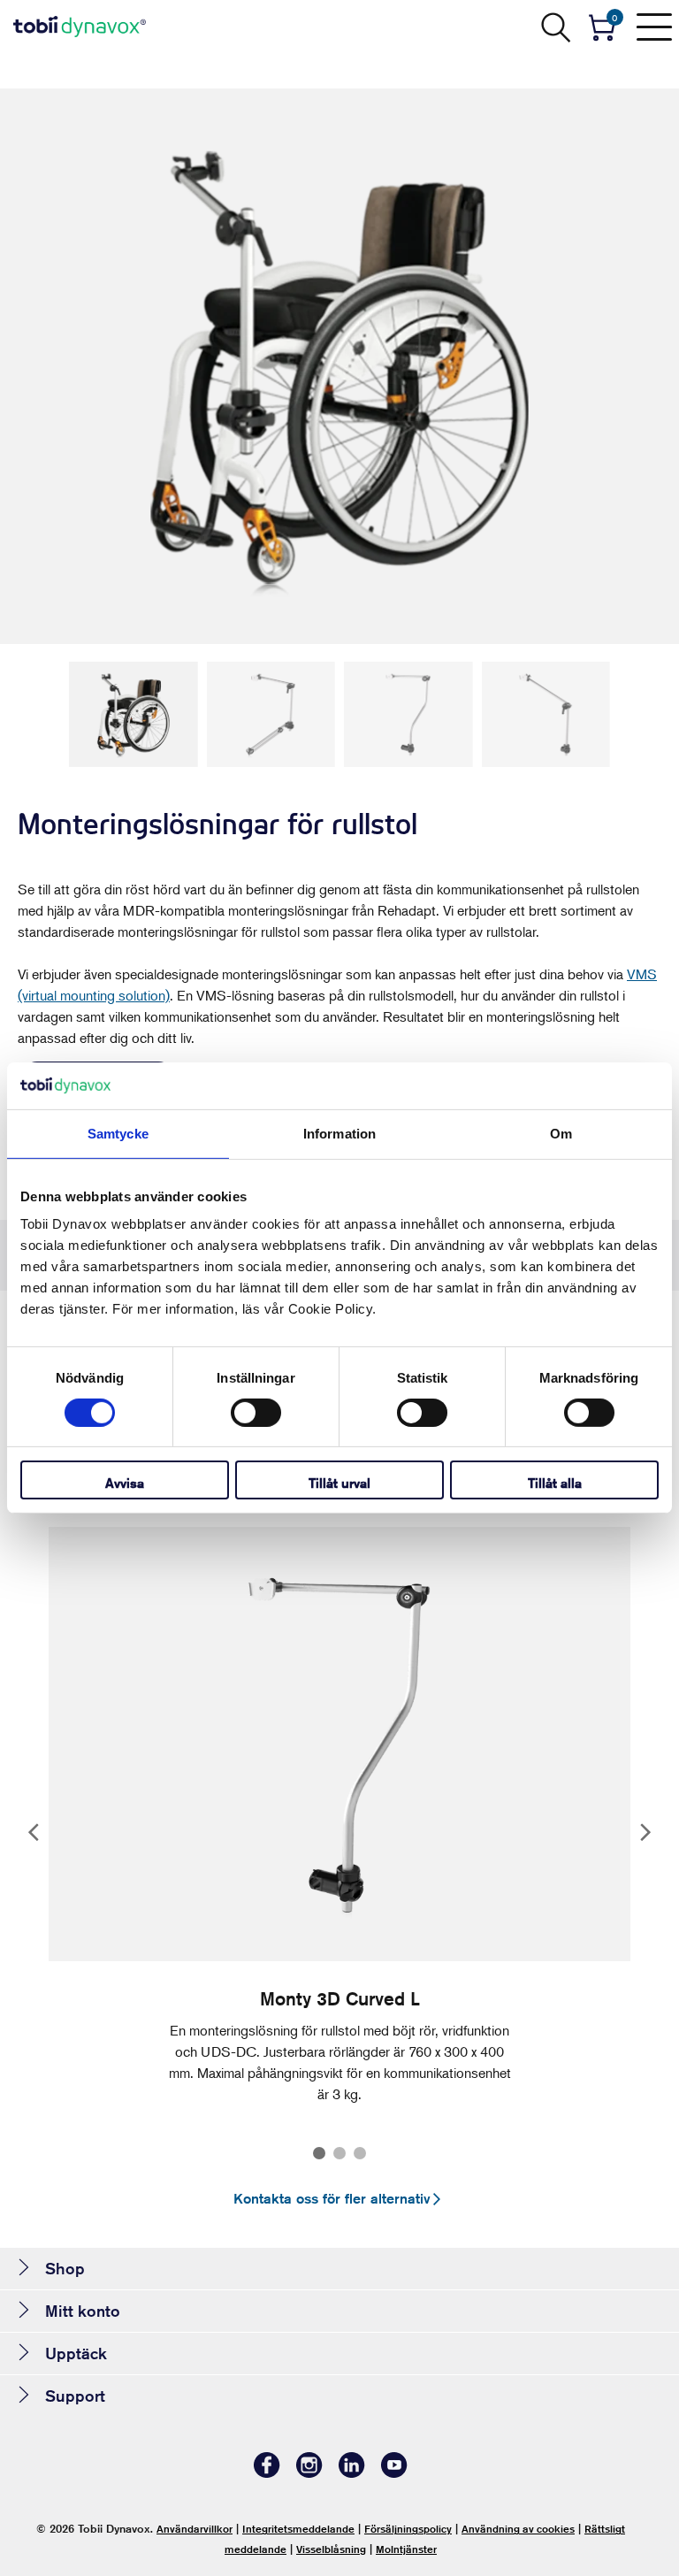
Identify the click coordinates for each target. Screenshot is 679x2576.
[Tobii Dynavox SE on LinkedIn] (352, 2473)
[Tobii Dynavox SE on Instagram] (309, 2473)
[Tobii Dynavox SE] (80, 27)
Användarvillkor (195, 2529)
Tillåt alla (555, 1483)
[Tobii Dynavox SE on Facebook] (267, 2473)
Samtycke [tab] (118, 1133)
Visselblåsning (331, 2549)
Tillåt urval (339, 1483)
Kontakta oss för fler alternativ (332, 2199)
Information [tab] (339, 1133)
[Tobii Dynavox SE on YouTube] (394, 2473)
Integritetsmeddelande (298, 2529)
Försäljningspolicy (408, 2529)
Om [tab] (561, 1133)
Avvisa (125, 1483)
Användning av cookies (518, 2529)
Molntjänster (406, 2549)
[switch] (256, 1413)
